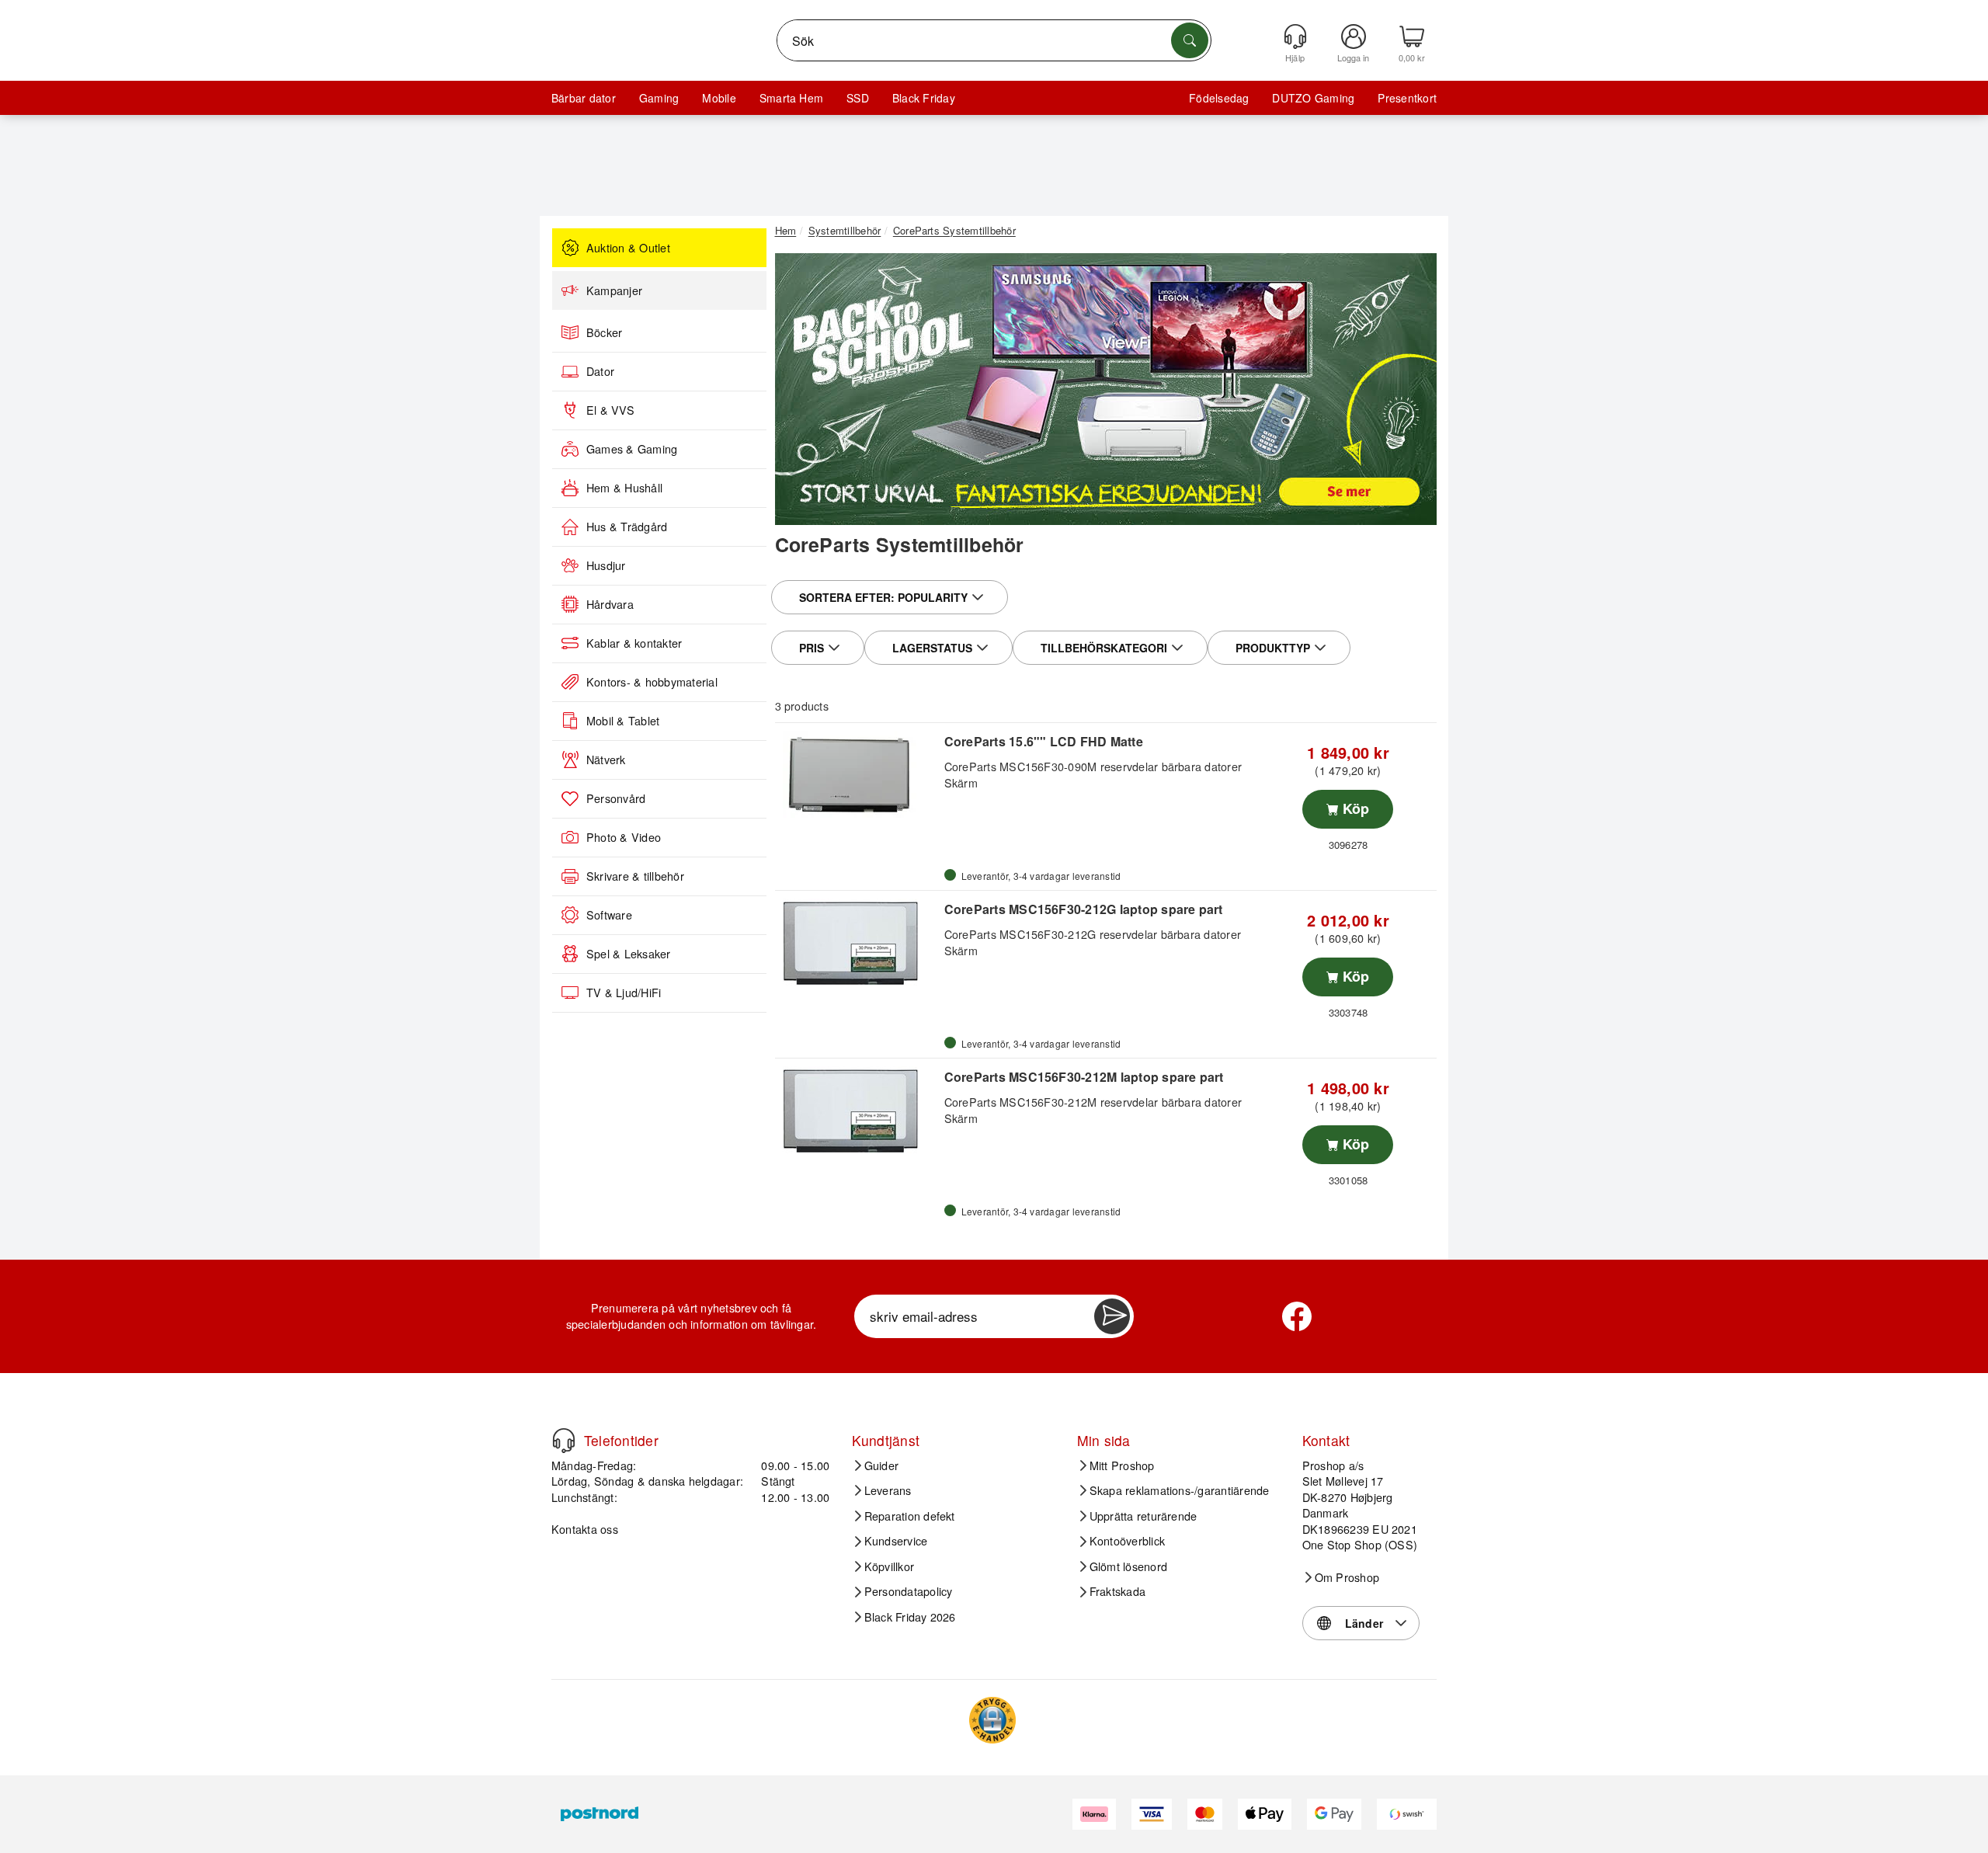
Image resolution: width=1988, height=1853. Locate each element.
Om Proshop (1347, 1577)
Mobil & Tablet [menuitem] (623, 721)
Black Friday (924, 98)
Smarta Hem (791, 98)
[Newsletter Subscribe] (1112, 1316)
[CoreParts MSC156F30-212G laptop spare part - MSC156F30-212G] (858, 944)
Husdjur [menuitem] (606, 565)
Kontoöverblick (1127, 1541)
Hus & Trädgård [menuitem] (627, 527)
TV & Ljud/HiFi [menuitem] (624, 993)
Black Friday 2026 (910, 1617)
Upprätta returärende (1143, 1516)
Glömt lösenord (1128, 1566)
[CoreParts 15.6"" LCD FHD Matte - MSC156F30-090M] (858, 776)
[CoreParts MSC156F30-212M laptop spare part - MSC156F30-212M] (858, 1111)
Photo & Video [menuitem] (624, 837)
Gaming (659, 98)
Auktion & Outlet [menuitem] (628, 248)
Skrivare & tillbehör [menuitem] (635, 876)
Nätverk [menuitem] (606, 760)
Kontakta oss (585, 1529)
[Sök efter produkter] (1190, 40)
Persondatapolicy (909, 1591)
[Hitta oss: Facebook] (1297, 1316)
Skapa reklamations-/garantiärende (1180, 1490)
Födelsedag (1219, 98)
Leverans (888, 1490)
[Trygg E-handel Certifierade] (992, 1720)
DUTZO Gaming (1313, 98)
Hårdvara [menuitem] (610, 604)
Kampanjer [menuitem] (614, 290)
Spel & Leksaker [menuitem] (629, 954)
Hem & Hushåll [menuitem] (624, 488)
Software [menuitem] (609, 915)
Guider (881, 1465)
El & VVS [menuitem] (610, 410)
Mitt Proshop (1122, 1465)
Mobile (719, 98)
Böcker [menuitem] (604, 332)
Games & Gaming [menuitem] (632, 449)
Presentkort (1407, 98)
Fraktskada (1117, 1591)
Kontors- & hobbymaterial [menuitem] (652, 682)
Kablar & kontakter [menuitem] (634, 643)
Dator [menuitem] (600, 371)
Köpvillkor (889, 1566)
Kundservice (896, 1541)
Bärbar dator (584, 98)
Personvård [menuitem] (616, 798)
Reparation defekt (910, 1516)
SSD (858, 98)
